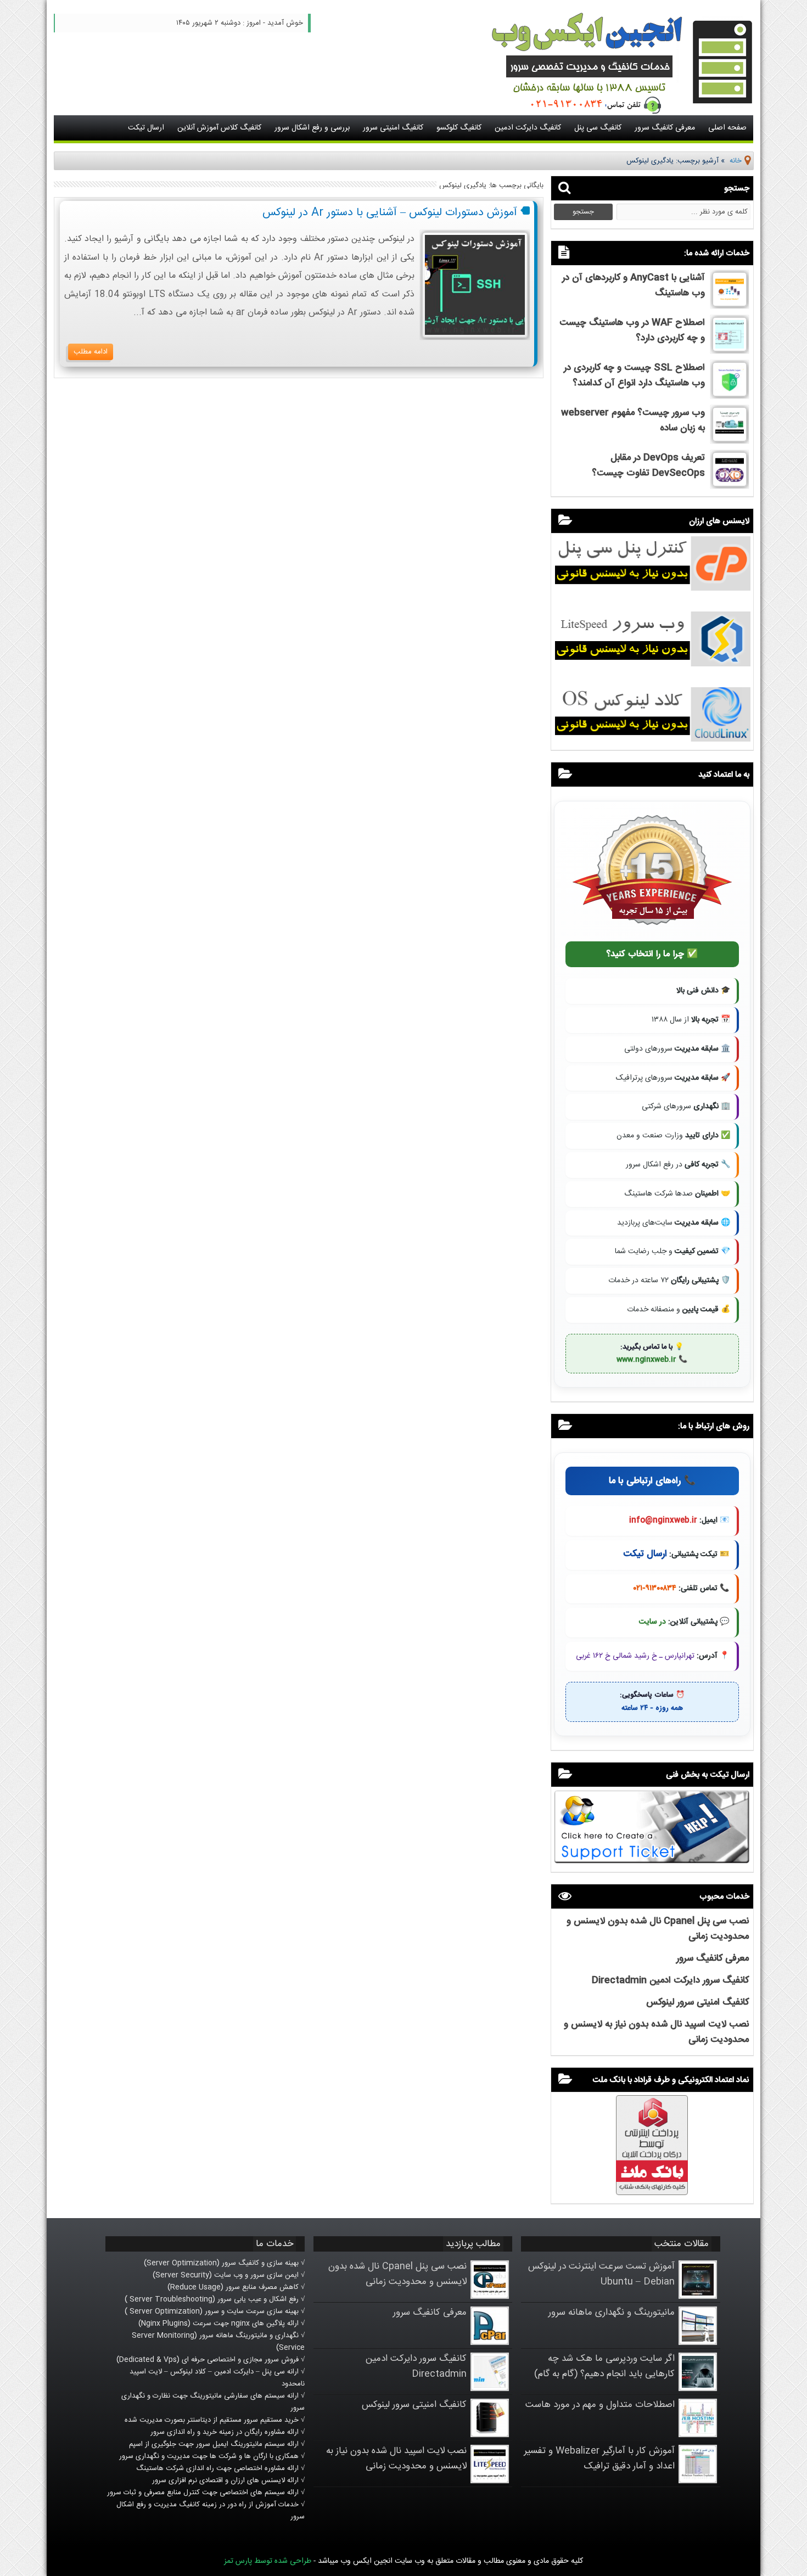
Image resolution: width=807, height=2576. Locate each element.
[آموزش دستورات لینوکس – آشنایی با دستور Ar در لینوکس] (475, 336)
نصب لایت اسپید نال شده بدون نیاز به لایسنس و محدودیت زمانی (396, 2459)
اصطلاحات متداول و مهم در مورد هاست (600, 2405)
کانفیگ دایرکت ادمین (528, 128)
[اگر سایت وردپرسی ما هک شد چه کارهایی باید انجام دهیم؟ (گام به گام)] (698, 2389)
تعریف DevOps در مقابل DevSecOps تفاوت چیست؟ (648, 465)
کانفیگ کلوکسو (459, 128)
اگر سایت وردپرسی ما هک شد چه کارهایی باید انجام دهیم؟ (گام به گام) (604, 2366)
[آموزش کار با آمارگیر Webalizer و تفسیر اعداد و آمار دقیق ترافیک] (698, 2481)
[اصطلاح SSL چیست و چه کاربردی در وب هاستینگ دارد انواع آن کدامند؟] (730, 395)
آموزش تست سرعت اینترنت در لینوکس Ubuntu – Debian (601, 2274)
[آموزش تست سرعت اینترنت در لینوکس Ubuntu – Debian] (698, 2297)
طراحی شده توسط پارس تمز (268, 2561)
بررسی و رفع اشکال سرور (312, 128)
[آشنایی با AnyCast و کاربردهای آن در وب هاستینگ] (730, 305)
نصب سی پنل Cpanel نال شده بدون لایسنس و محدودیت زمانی (397, 2274)
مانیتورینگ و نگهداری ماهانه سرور (612, 2313)
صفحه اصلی (727, 128)
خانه (736, 161)
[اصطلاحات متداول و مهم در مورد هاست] (698, 2435)
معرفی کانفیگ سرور (665, 128)
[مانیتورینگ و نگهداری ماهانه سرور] (698, 2343)
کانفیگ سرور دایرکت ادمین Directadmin (670, 1980)
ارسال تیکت (146, 128)
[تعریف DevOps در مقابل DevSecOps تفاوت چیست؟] (730, 485)
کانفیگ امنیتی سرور (393, 128)
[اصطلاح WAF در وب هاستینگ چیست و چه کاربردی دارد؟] (730, 350)
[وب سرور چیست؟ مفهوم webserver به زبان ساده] (730, 440)
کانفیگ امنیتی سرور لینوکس (697, 2002)
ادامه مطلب (91, 352)
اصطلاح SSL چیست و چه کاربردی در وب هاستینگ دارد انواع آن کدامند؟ (634, 375)
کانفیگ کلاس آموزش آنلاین (219, 128)
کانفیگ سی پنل (598, 128)
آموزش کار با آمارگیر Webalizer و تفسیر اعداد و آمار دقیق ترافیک (599, 2459)
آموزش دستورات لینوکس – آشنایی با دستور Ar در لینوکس (390, 213)
